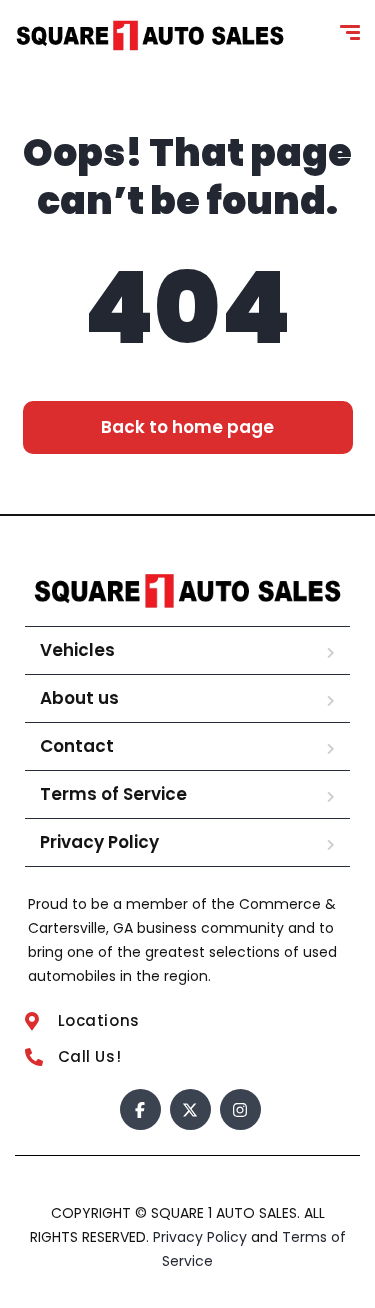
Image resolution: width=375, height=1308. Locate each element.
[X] (190, 1109)
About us (79, 698)
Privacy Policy (99, 842)
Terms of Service (113, 794)
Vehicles (77, 650)
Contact (77, 746)
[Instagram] (240, 1109)
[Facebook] (140, 1109)
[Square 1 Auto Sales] (150, 35)
